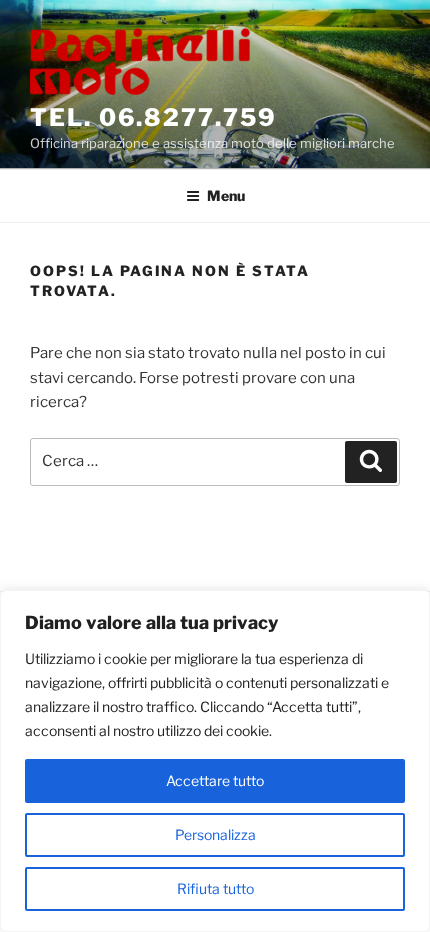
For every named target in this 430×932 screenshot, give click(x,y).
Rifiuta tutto (215, 888)
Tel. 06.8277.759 (153, 117)
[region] (215, 761)
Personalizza (215, 834)
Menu (226, 195)
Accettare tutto (215, 780)
